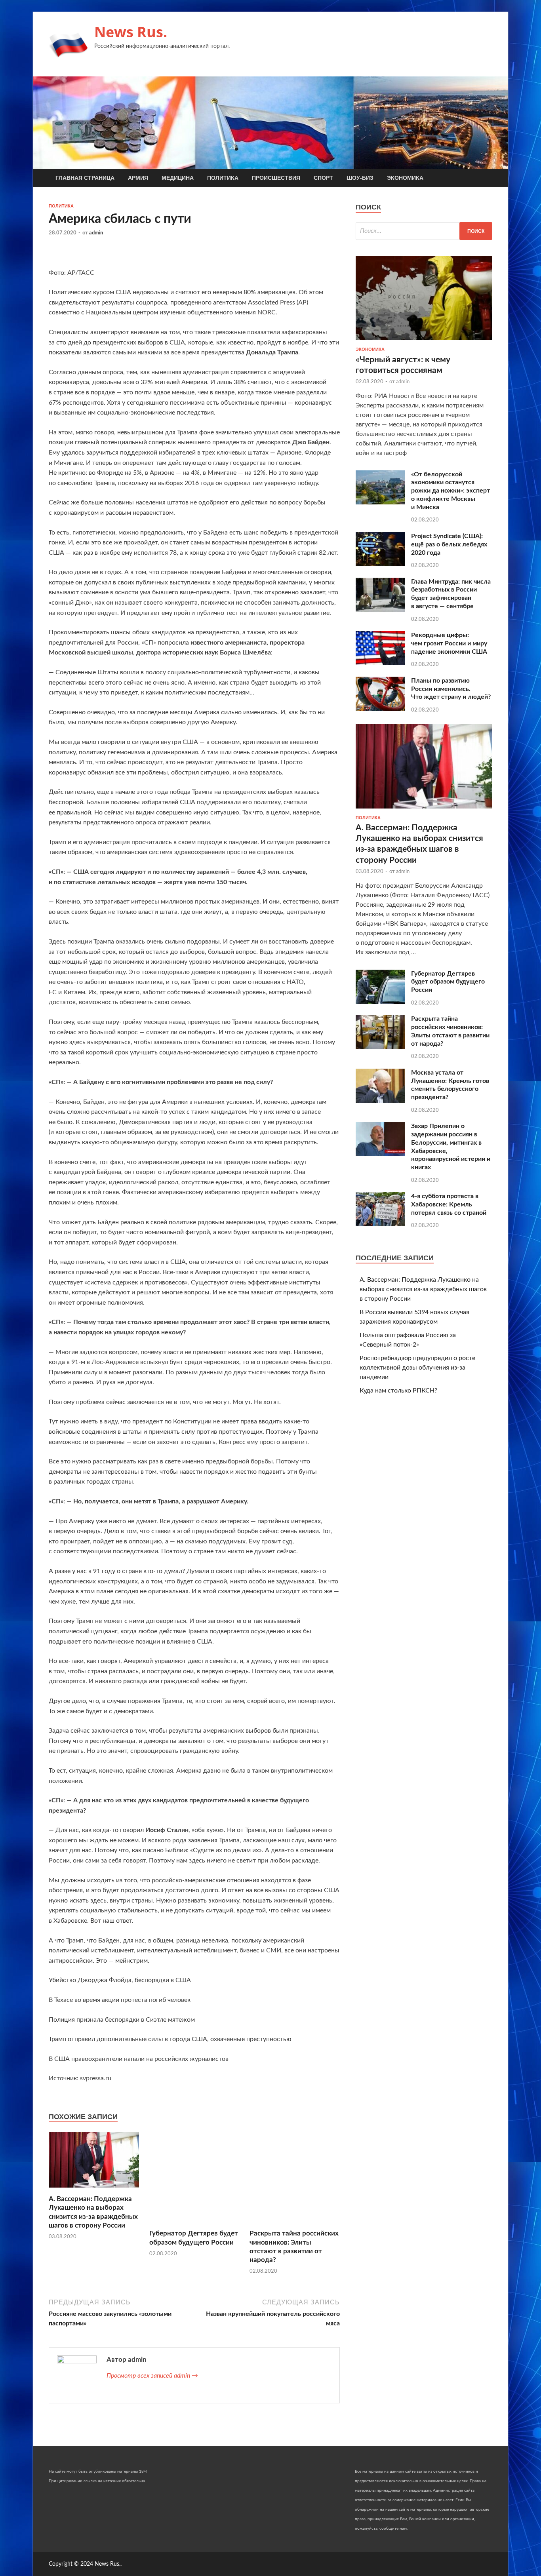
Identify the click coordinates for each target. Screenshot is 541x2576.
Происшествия (276, 178)
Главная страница (85, 178)
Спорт (323, 178)
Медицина (178, 178)
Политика (223, 178)
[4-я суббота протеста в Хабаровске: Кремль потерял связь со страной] (380, 1224)
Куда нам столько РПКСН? (398, 1391)
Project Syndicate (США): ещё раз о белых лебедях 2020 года (449, 544)
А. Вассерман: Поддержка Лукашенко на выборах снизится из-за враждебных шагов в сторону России (423, 1289)
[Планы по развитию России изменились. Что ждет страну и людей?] (380, 709)
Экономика (405, 178)
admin (96, 233)
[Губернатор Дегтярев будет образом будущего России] (194, 2224)
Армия (138, 178)
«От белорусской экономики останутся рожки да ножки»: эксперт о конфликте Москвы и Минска (451, 491)
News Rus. (131, 32)
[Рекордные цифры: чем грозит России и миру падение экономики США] (380, 663)
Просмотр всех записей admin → (152, 2376)
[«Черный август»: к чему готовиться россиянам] (424, 342)
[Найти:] (424, 231)
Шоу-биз (360, 178)
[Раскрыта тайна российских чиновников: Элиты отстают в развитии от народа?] (295, 2224)
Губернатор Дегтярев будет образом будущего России (448, 982)
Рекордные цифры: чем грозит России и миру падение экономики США (449, 643)
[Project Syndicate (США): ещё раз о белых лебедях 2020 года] (380, 564)
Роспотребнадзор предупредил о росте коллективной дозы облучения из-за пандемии (417, 1368)
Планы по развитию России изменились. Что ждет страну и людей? (451, 689)
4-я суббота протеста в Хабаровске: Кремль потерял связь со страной (449, 1204)
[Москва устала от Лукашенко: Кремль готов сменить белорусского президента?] (380, 1101)
